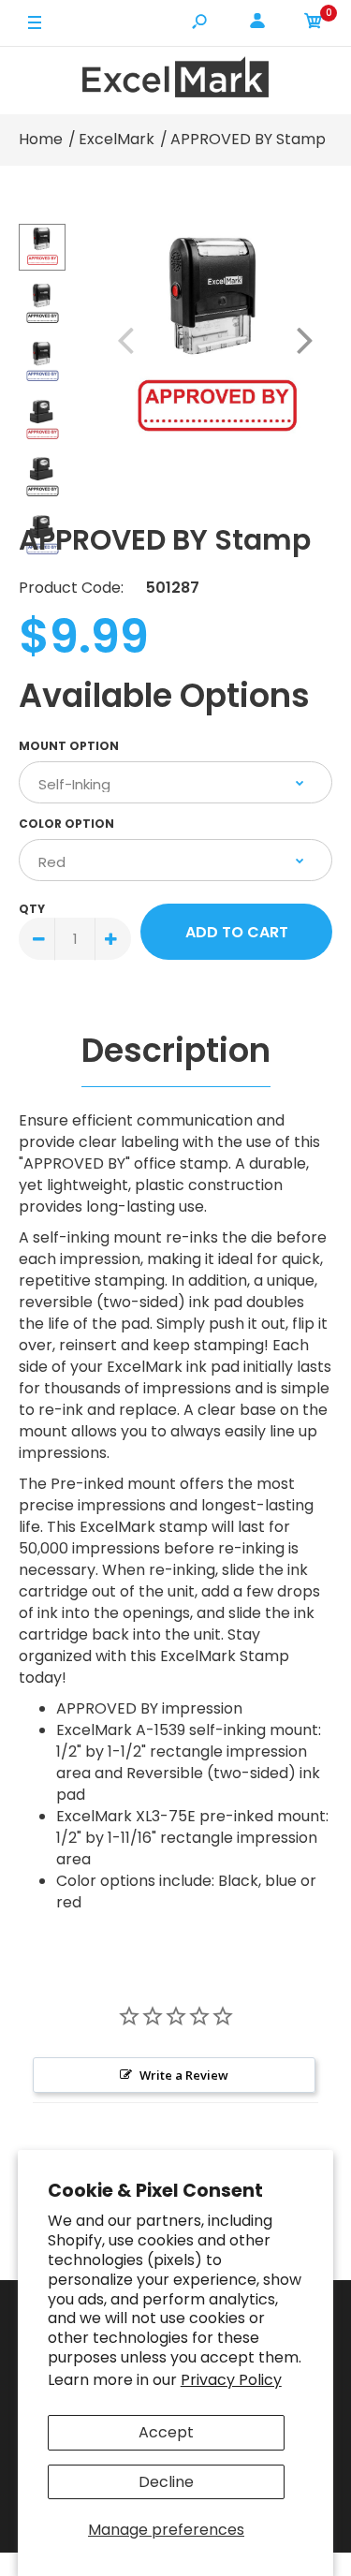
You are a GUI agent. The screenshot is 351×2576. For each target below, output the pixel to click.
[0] (314, 24)
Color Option (66, 824)
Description (176, 1050)
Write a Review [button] (184, 2075)
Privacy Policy (231, 2380)
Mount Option (69, 746)
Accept (166, 2432)
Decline (166, 2482)
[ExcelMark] (176, 80)
